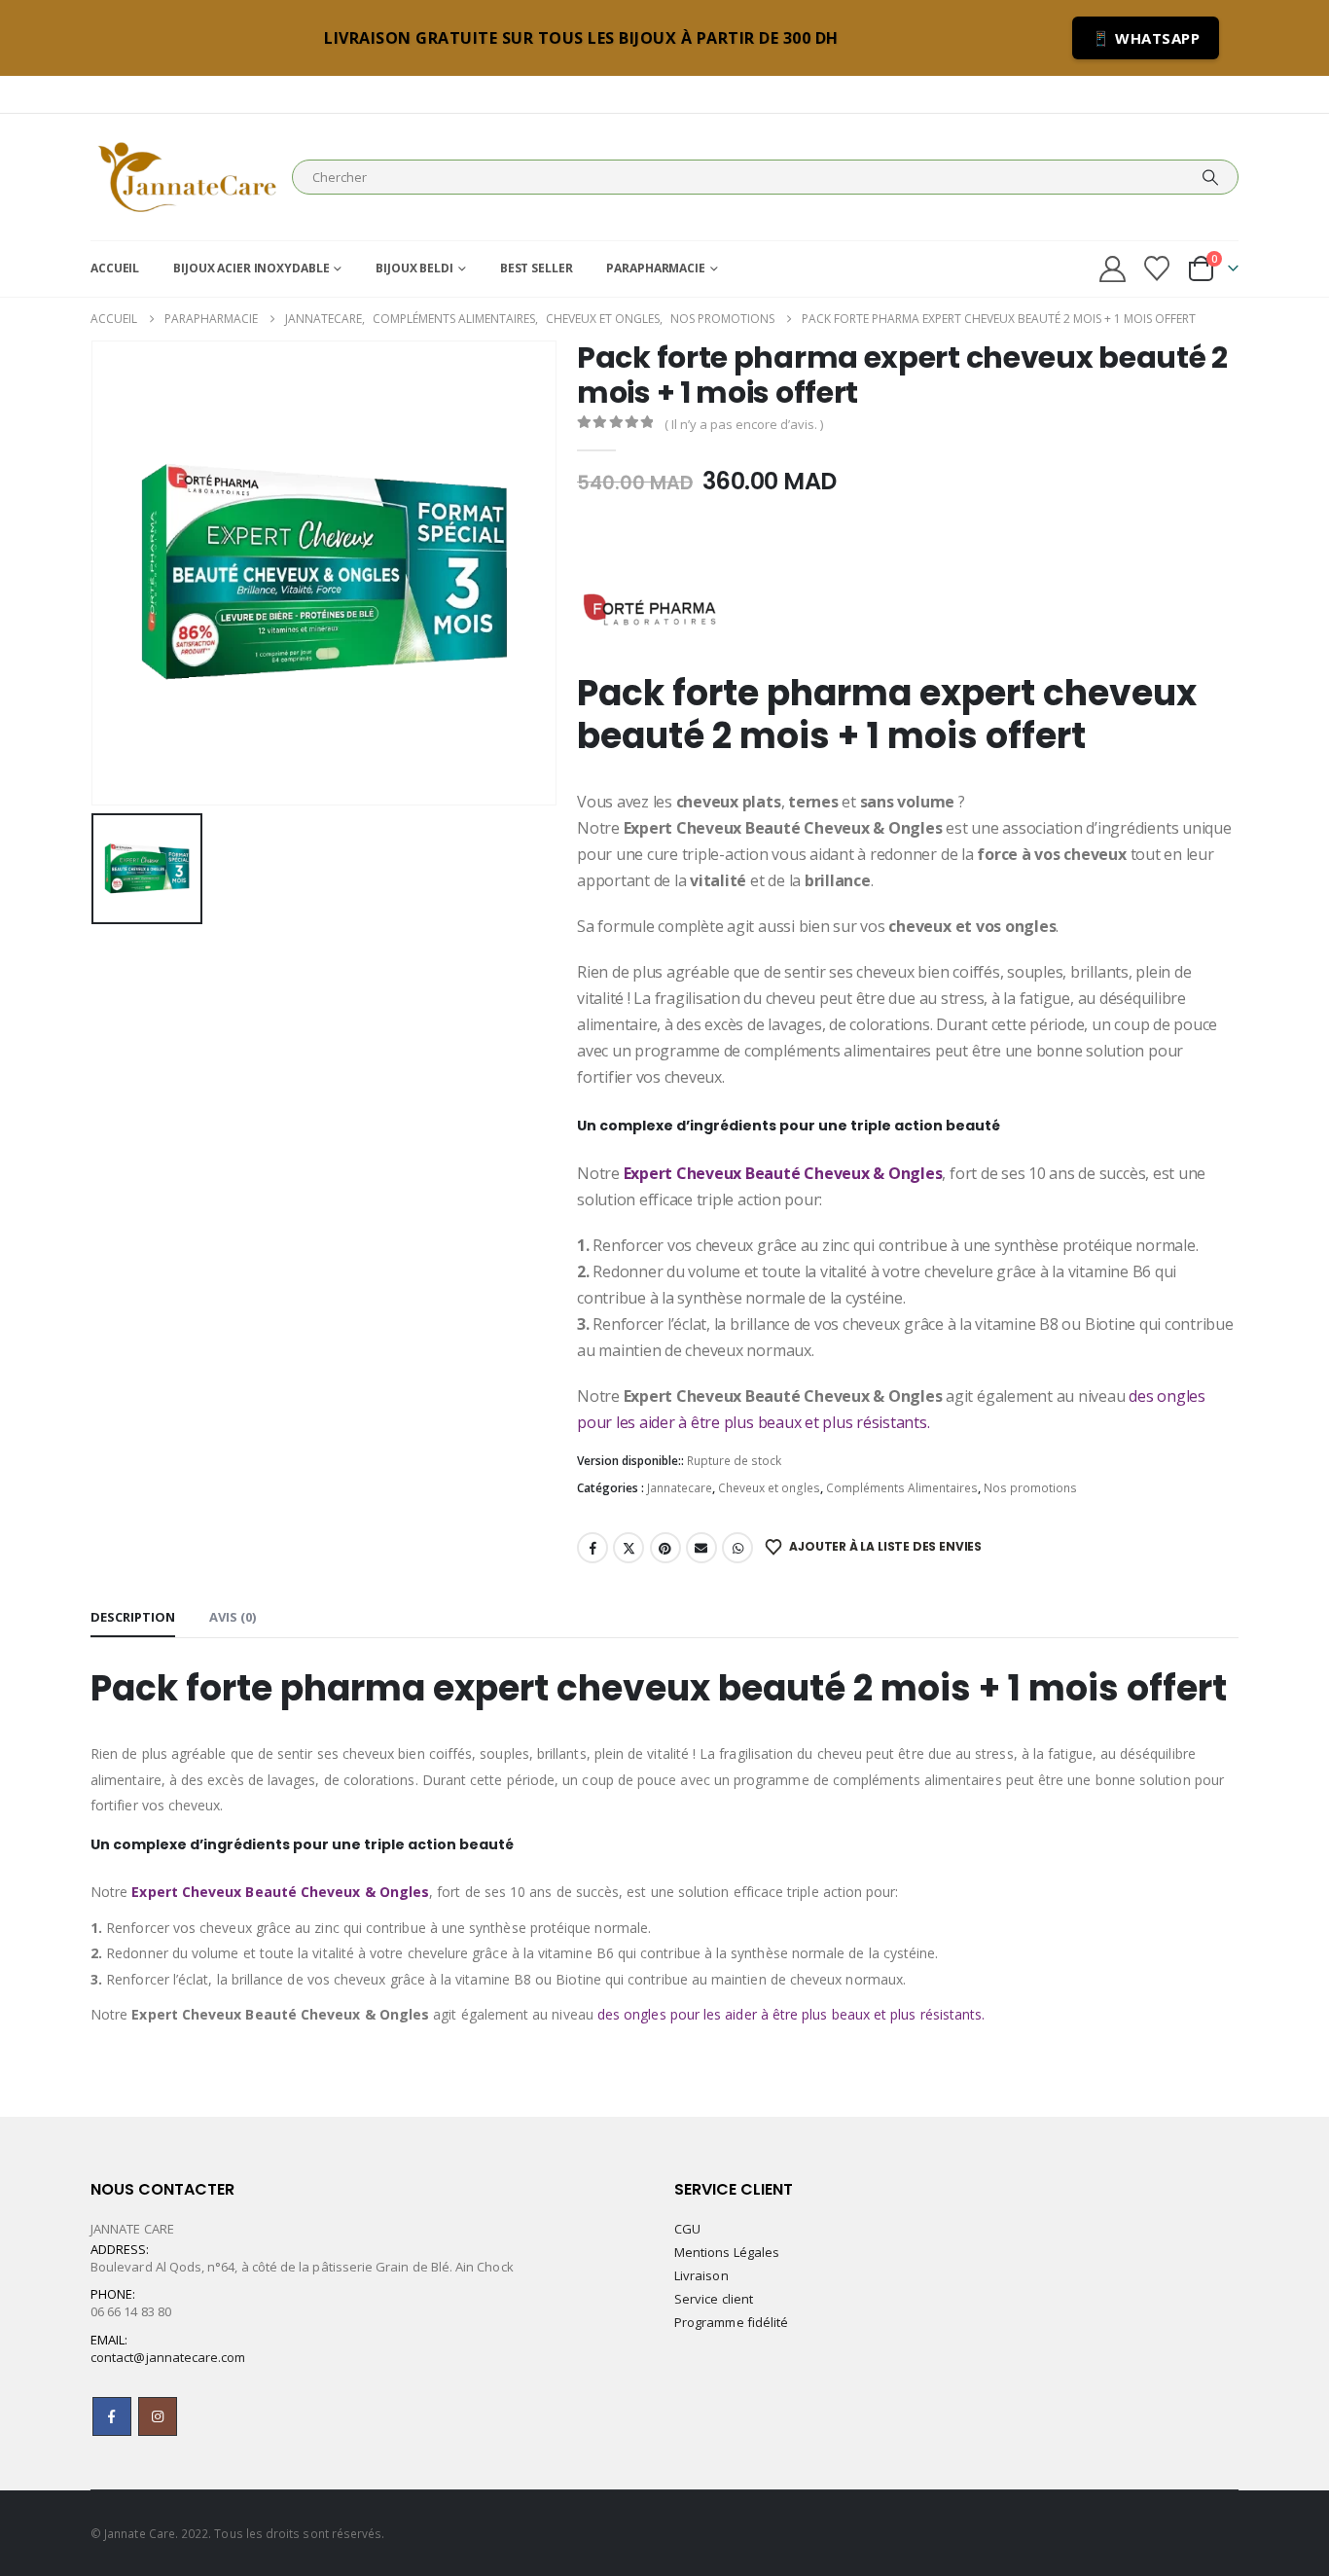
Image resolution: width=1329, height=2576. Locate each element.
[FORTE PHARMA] (650, 599)
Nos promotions (1030, 1488)
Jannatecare (680, 1488)
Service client (714, 2299)
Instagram (158, 2416)
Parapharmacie (655, 268)
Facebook (593, 1548)
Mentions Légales (727, 2252)
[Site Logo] (186, 177)
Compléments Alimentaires (902, 1488)
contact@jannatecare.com (168, 2357)
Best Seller (537, 268)
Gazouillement (629, 1548)
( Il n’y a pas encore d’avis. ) (744, 424)
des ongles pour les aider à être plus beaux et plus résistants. (791, 2014)
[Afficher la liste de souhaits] (1157, 268)
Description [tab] (133, 1617)
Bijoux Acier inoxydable (251, 268)
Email (701, 1548)
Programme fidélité (731, 2322)
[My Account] (1112, 269)
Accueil (115, 268)
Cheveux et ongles (769, 1488)
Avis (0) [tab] (233, 1617)
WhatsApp (737, 1548)
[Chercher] (1210, 177)
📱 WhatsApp (1146, 38)
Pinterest (665, 1548)
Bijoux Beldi (414, 268)
